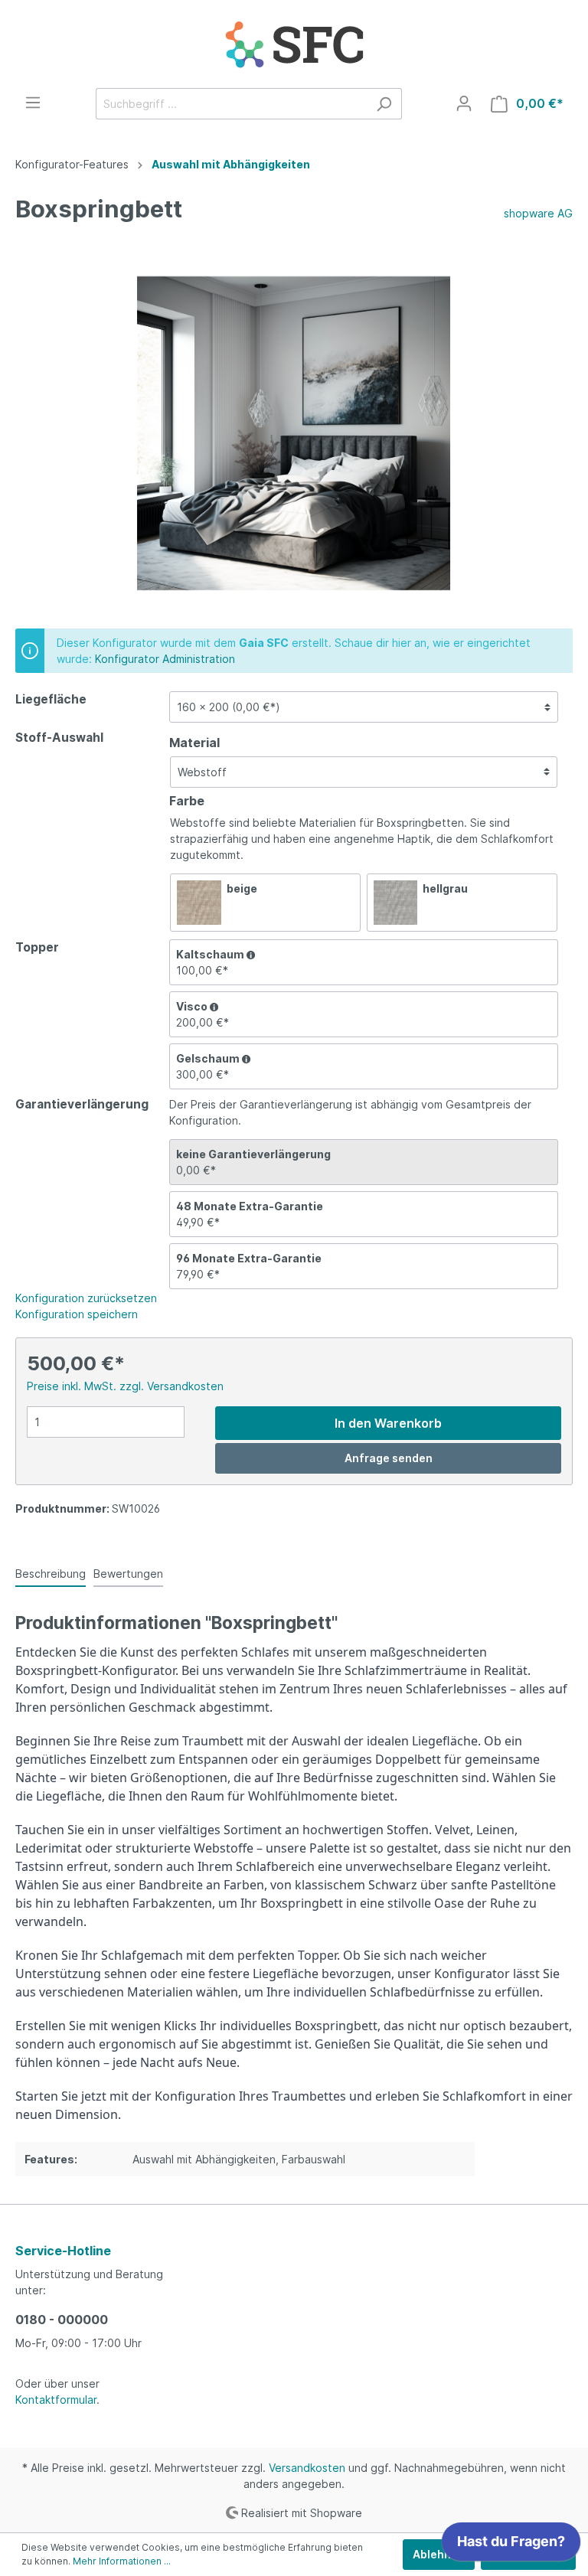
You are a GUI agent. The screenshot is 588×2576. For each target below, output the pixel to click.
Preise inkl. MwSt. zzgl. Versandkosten (125, 1386)
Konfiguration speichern (77, 1314)
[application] (511, 2545)
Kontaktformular (56, 2400)
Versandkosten (307, 2468)
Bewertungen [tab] (128, 1574)
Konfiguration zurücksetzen (86, 1298)
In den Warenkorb (388, 1423)
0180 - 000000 (62, 2320)
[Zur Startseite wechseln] (294, 44)
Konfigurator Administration (165, 659)
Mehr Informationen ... (122, 2561)
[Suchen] (384, 104)
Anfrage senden (389, 1458)
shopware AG (538, 213)
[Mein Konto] (464, 103)
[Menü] (33, 103)
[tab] (51, 1573)
